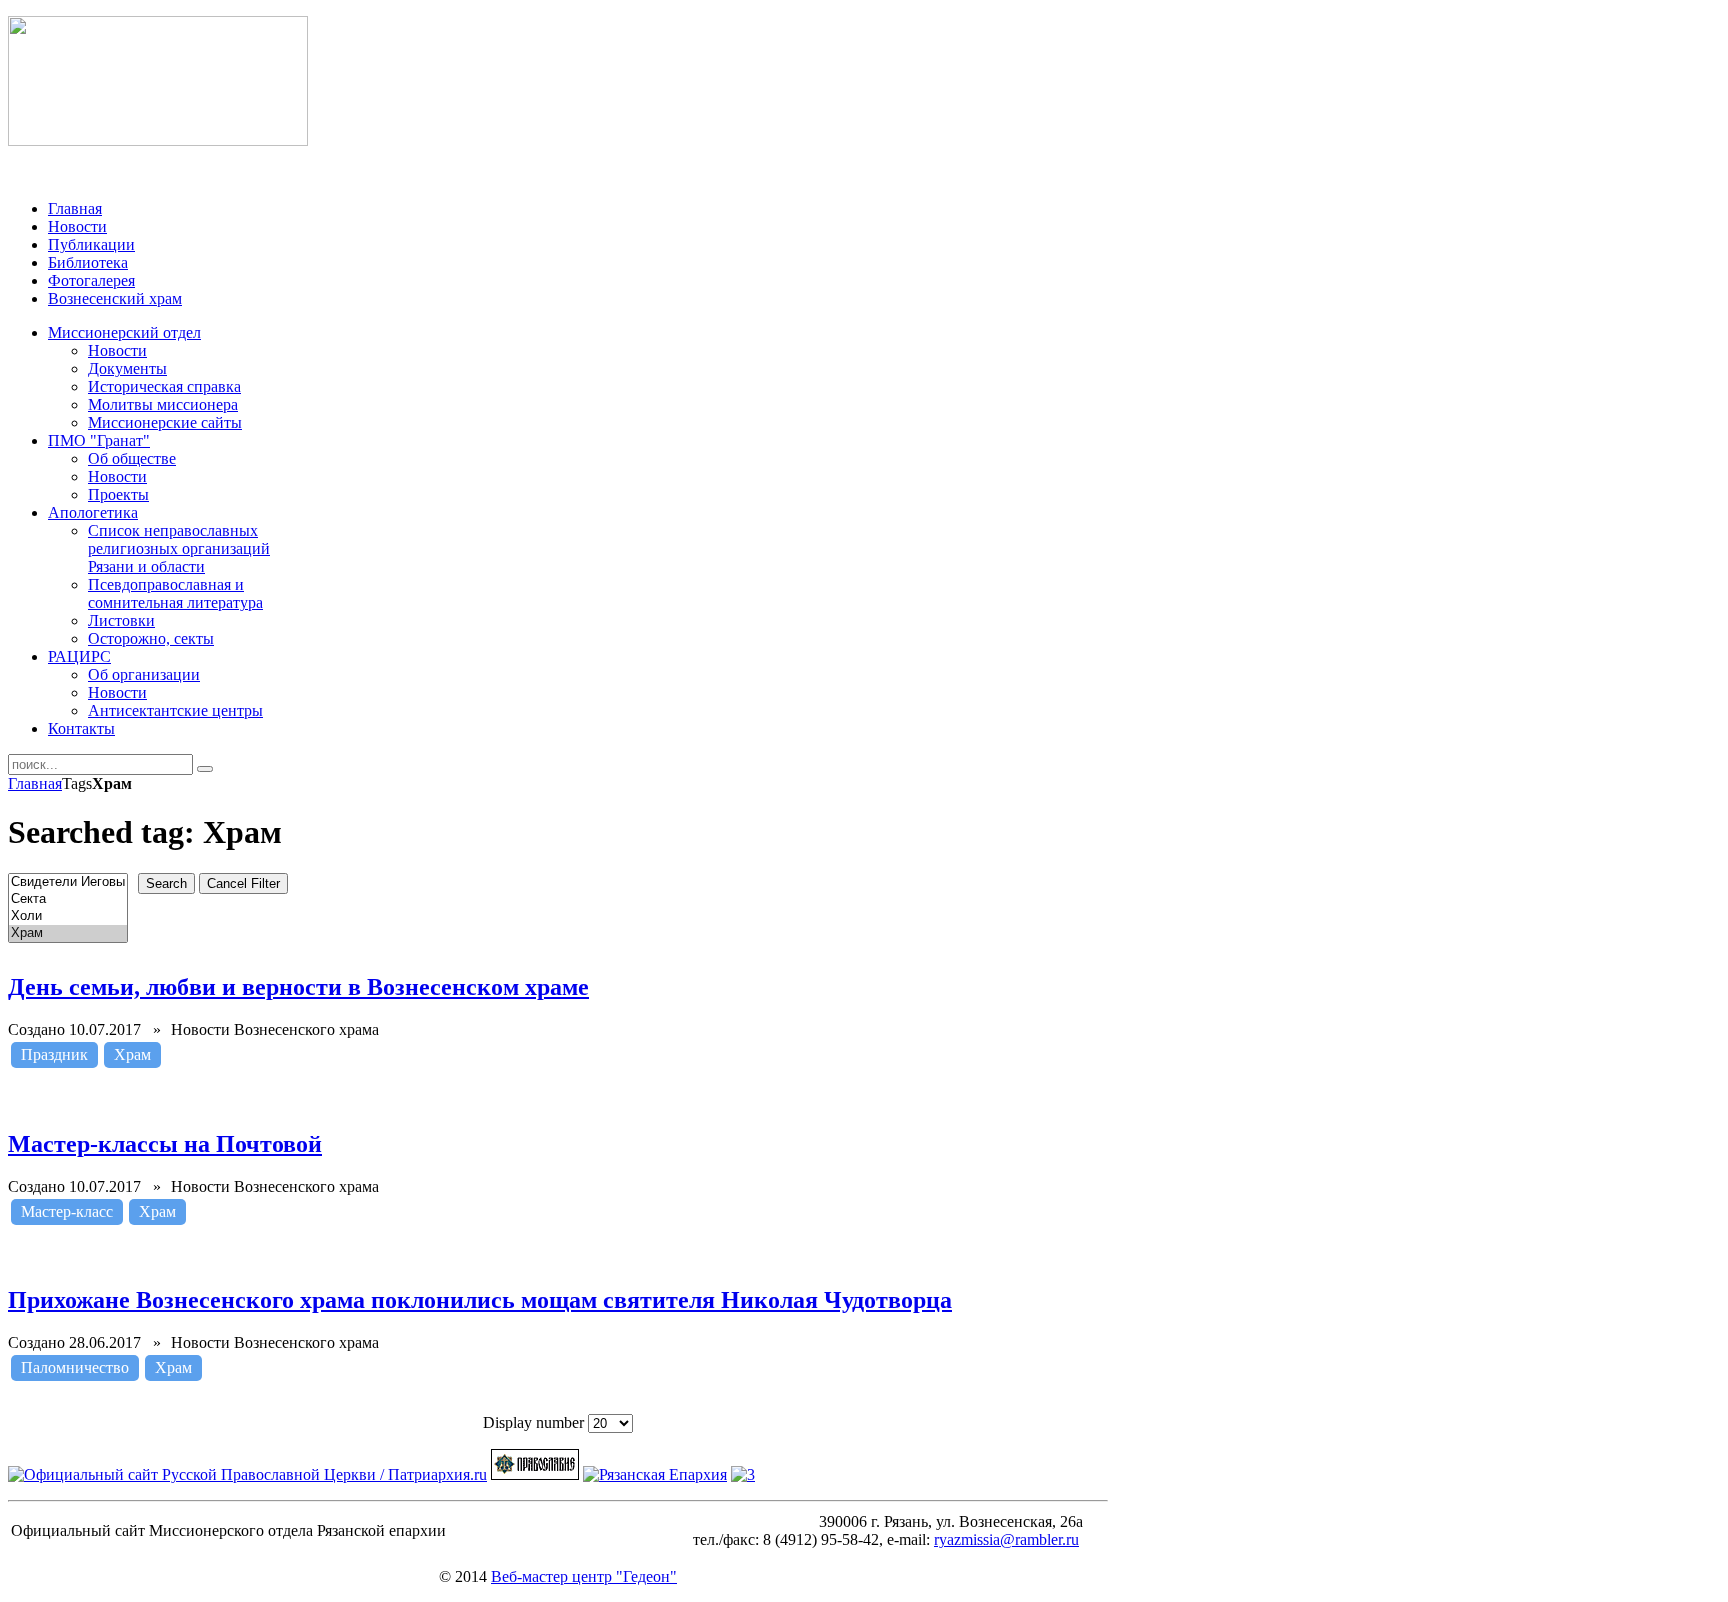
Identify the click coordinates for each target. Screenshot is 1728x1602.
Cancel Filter (243, 883)
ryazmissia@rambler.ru (1006, 1539)
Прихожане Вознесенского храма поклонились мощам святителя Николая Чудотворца (480, 1300)
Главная (35, 783)
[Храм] (68, 933)
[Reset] (205, 769)
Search (166, 883)
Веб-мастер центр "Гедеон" (584, 1576)
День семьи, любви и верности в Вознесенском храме (298, 987)
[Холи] (68, 916)
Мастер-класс (67, 1211)
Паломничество (75, 1367)
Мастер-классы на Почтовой (165, 1144)
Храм (132, 1054)
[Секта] (68, 899)
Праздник (54, 1054)
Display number (535, 1422)
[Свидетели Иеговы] (68, 882)
